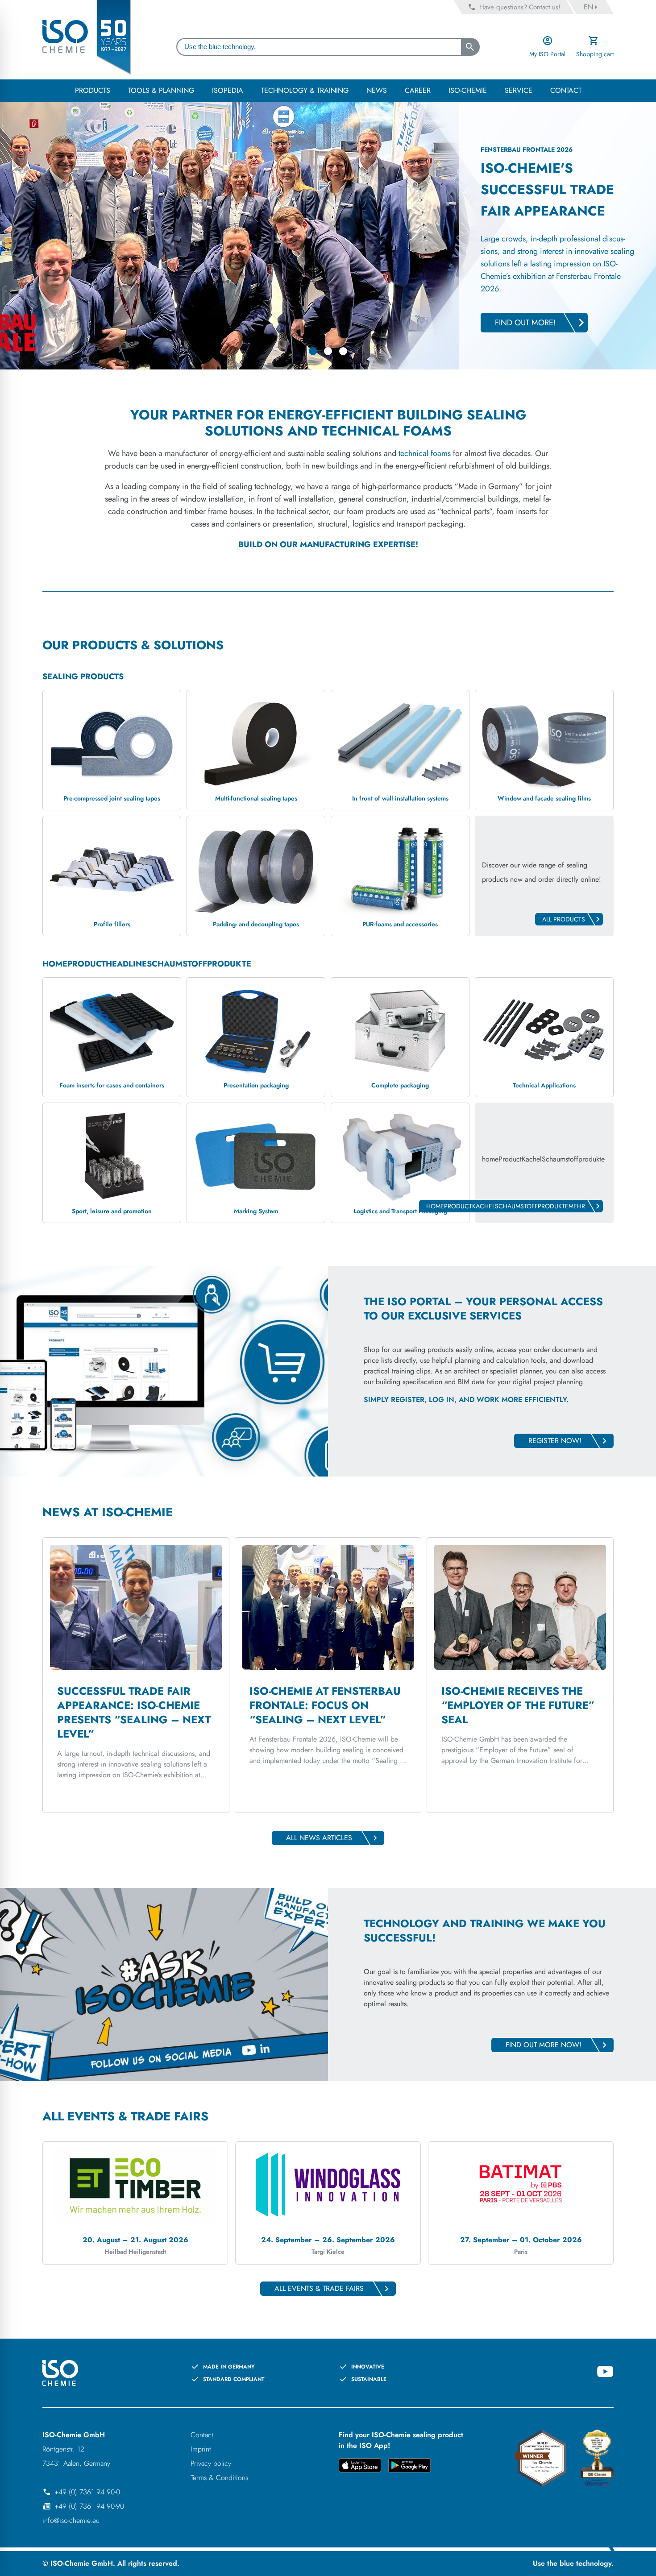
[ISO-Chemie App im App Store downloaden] (360, 2467)
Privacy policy (211, 2463)
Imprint (201, 2449)
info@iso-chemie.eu (71, 2520)
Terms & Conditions (219, 2478)
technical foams (425, 453)
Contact (202, 2435)
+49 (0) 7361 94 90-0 (87, 2492)
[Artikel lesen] (136, 1675)
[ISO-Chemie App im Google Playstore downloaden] (409, 2467)
